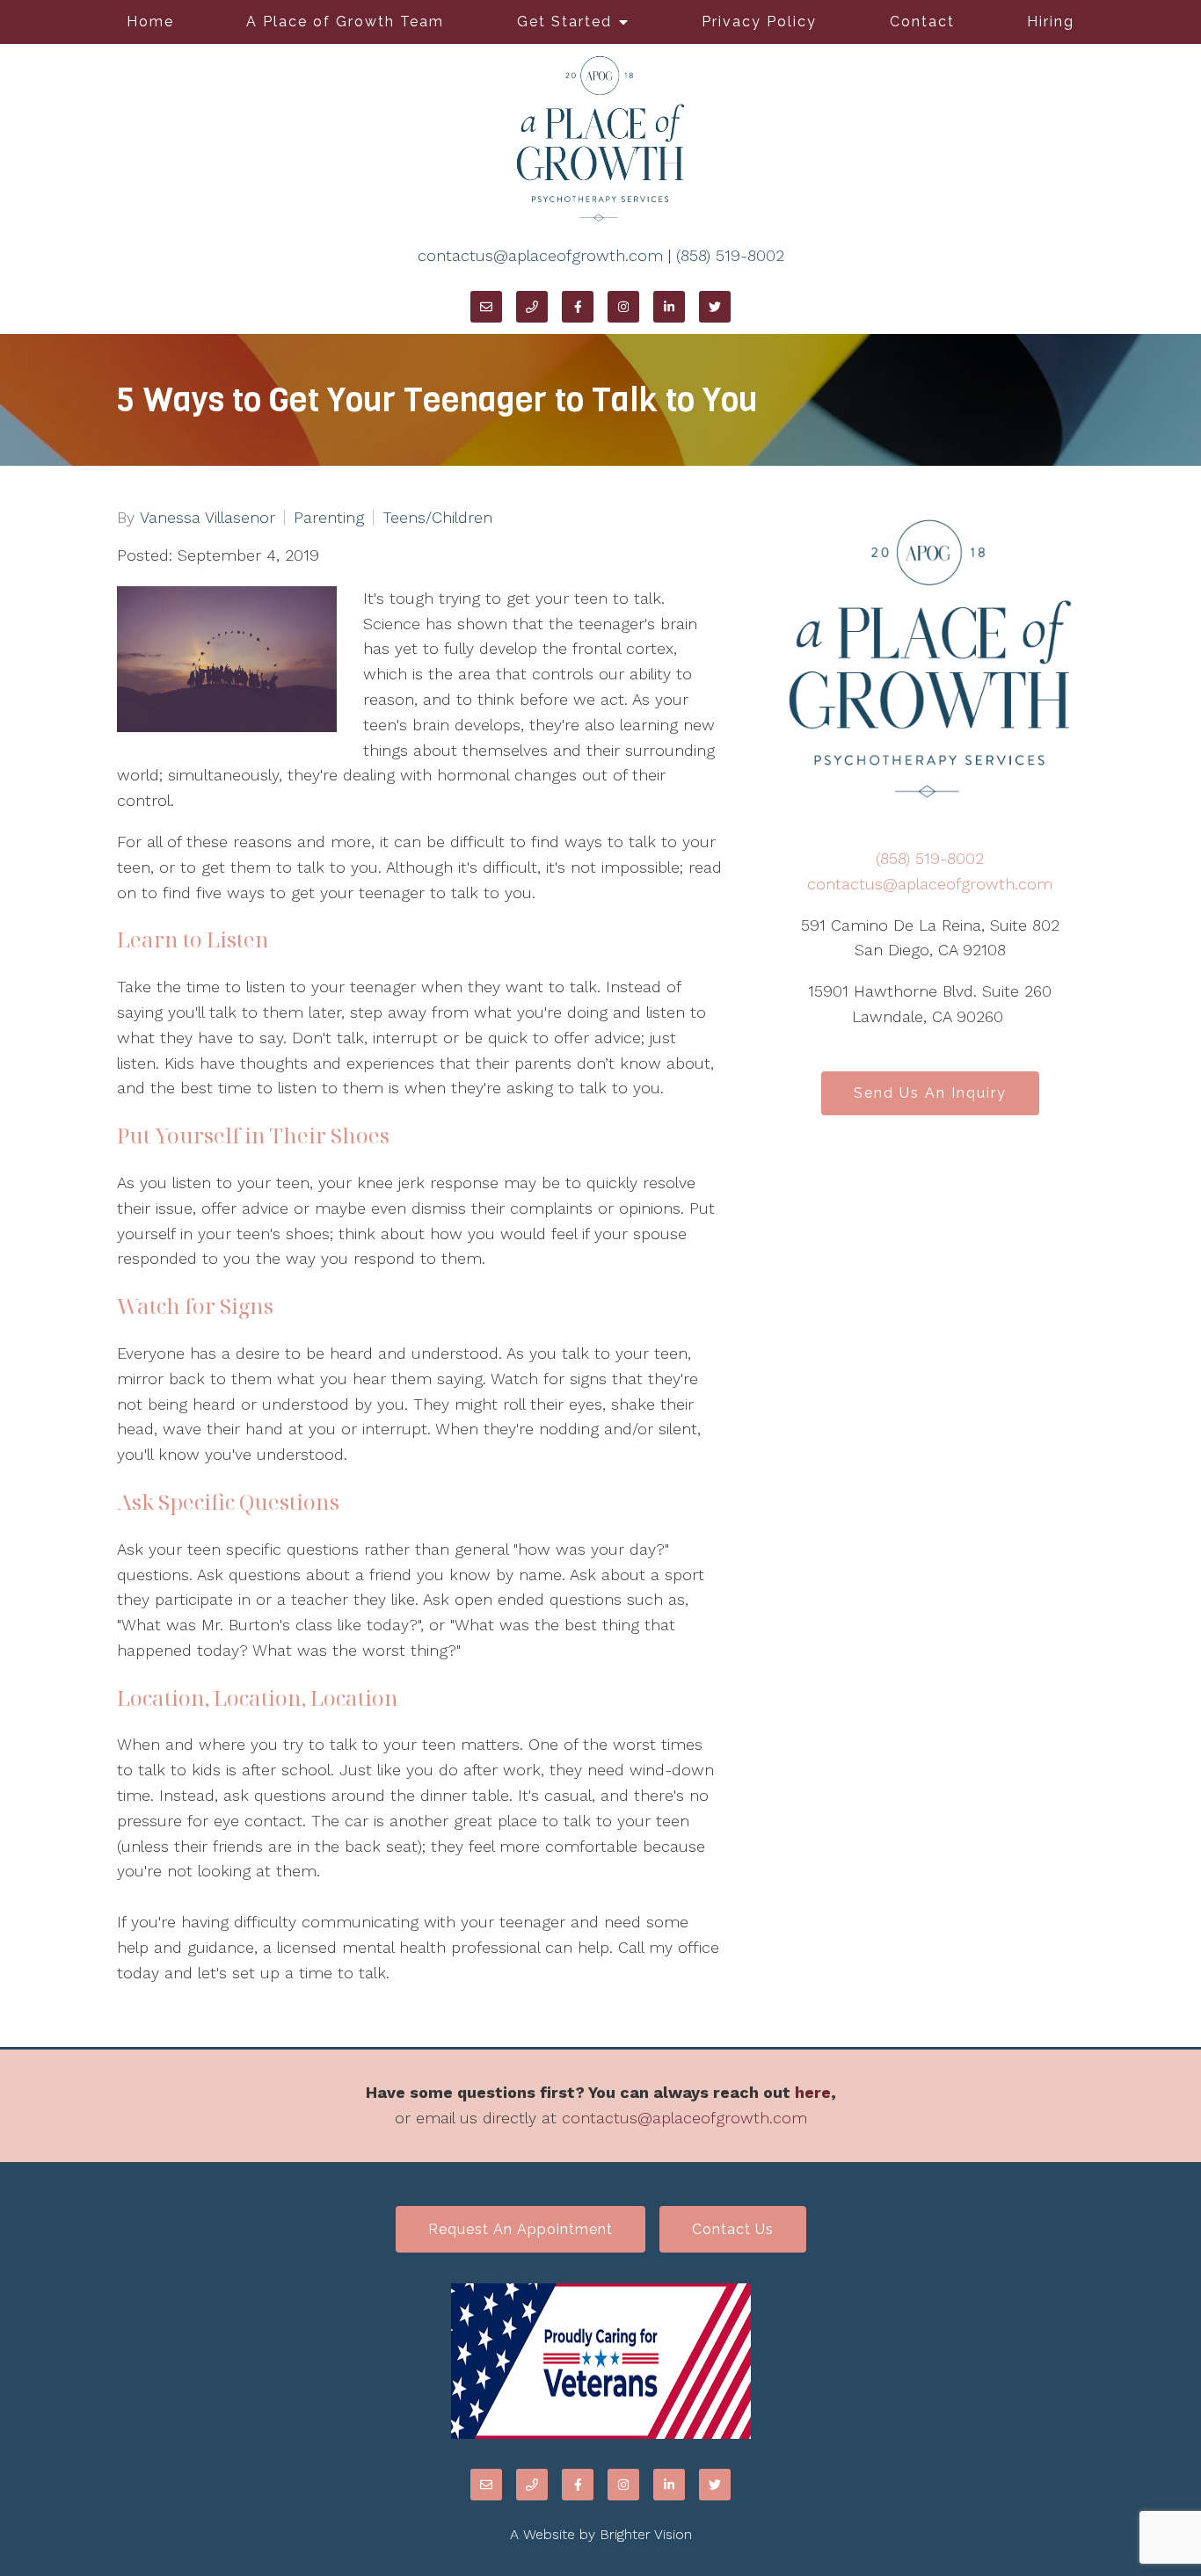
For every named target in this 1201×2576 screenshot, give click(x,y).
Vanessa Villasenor (207, 518)
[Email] (486, 307)
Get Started (564, 22)
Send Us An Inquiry (930, 1093)
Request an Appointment (520, 2229)
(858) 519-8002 (730, 255)
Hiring (1051, 22)
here (813, 2092)
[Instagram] (623, 307)
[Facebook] (578, 307)
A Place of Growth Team (345, 22)
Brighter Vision (646, 2534)
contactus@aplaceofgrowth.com (540, 255)
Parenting (329, 518)
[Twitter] (715, 307)
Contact (922, 22)
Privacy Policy (759, 22)
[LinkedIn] (669, 307)
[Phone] (532, 307)
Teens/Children (437, 518)
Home (150, 22)
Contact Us (733, 2229)
